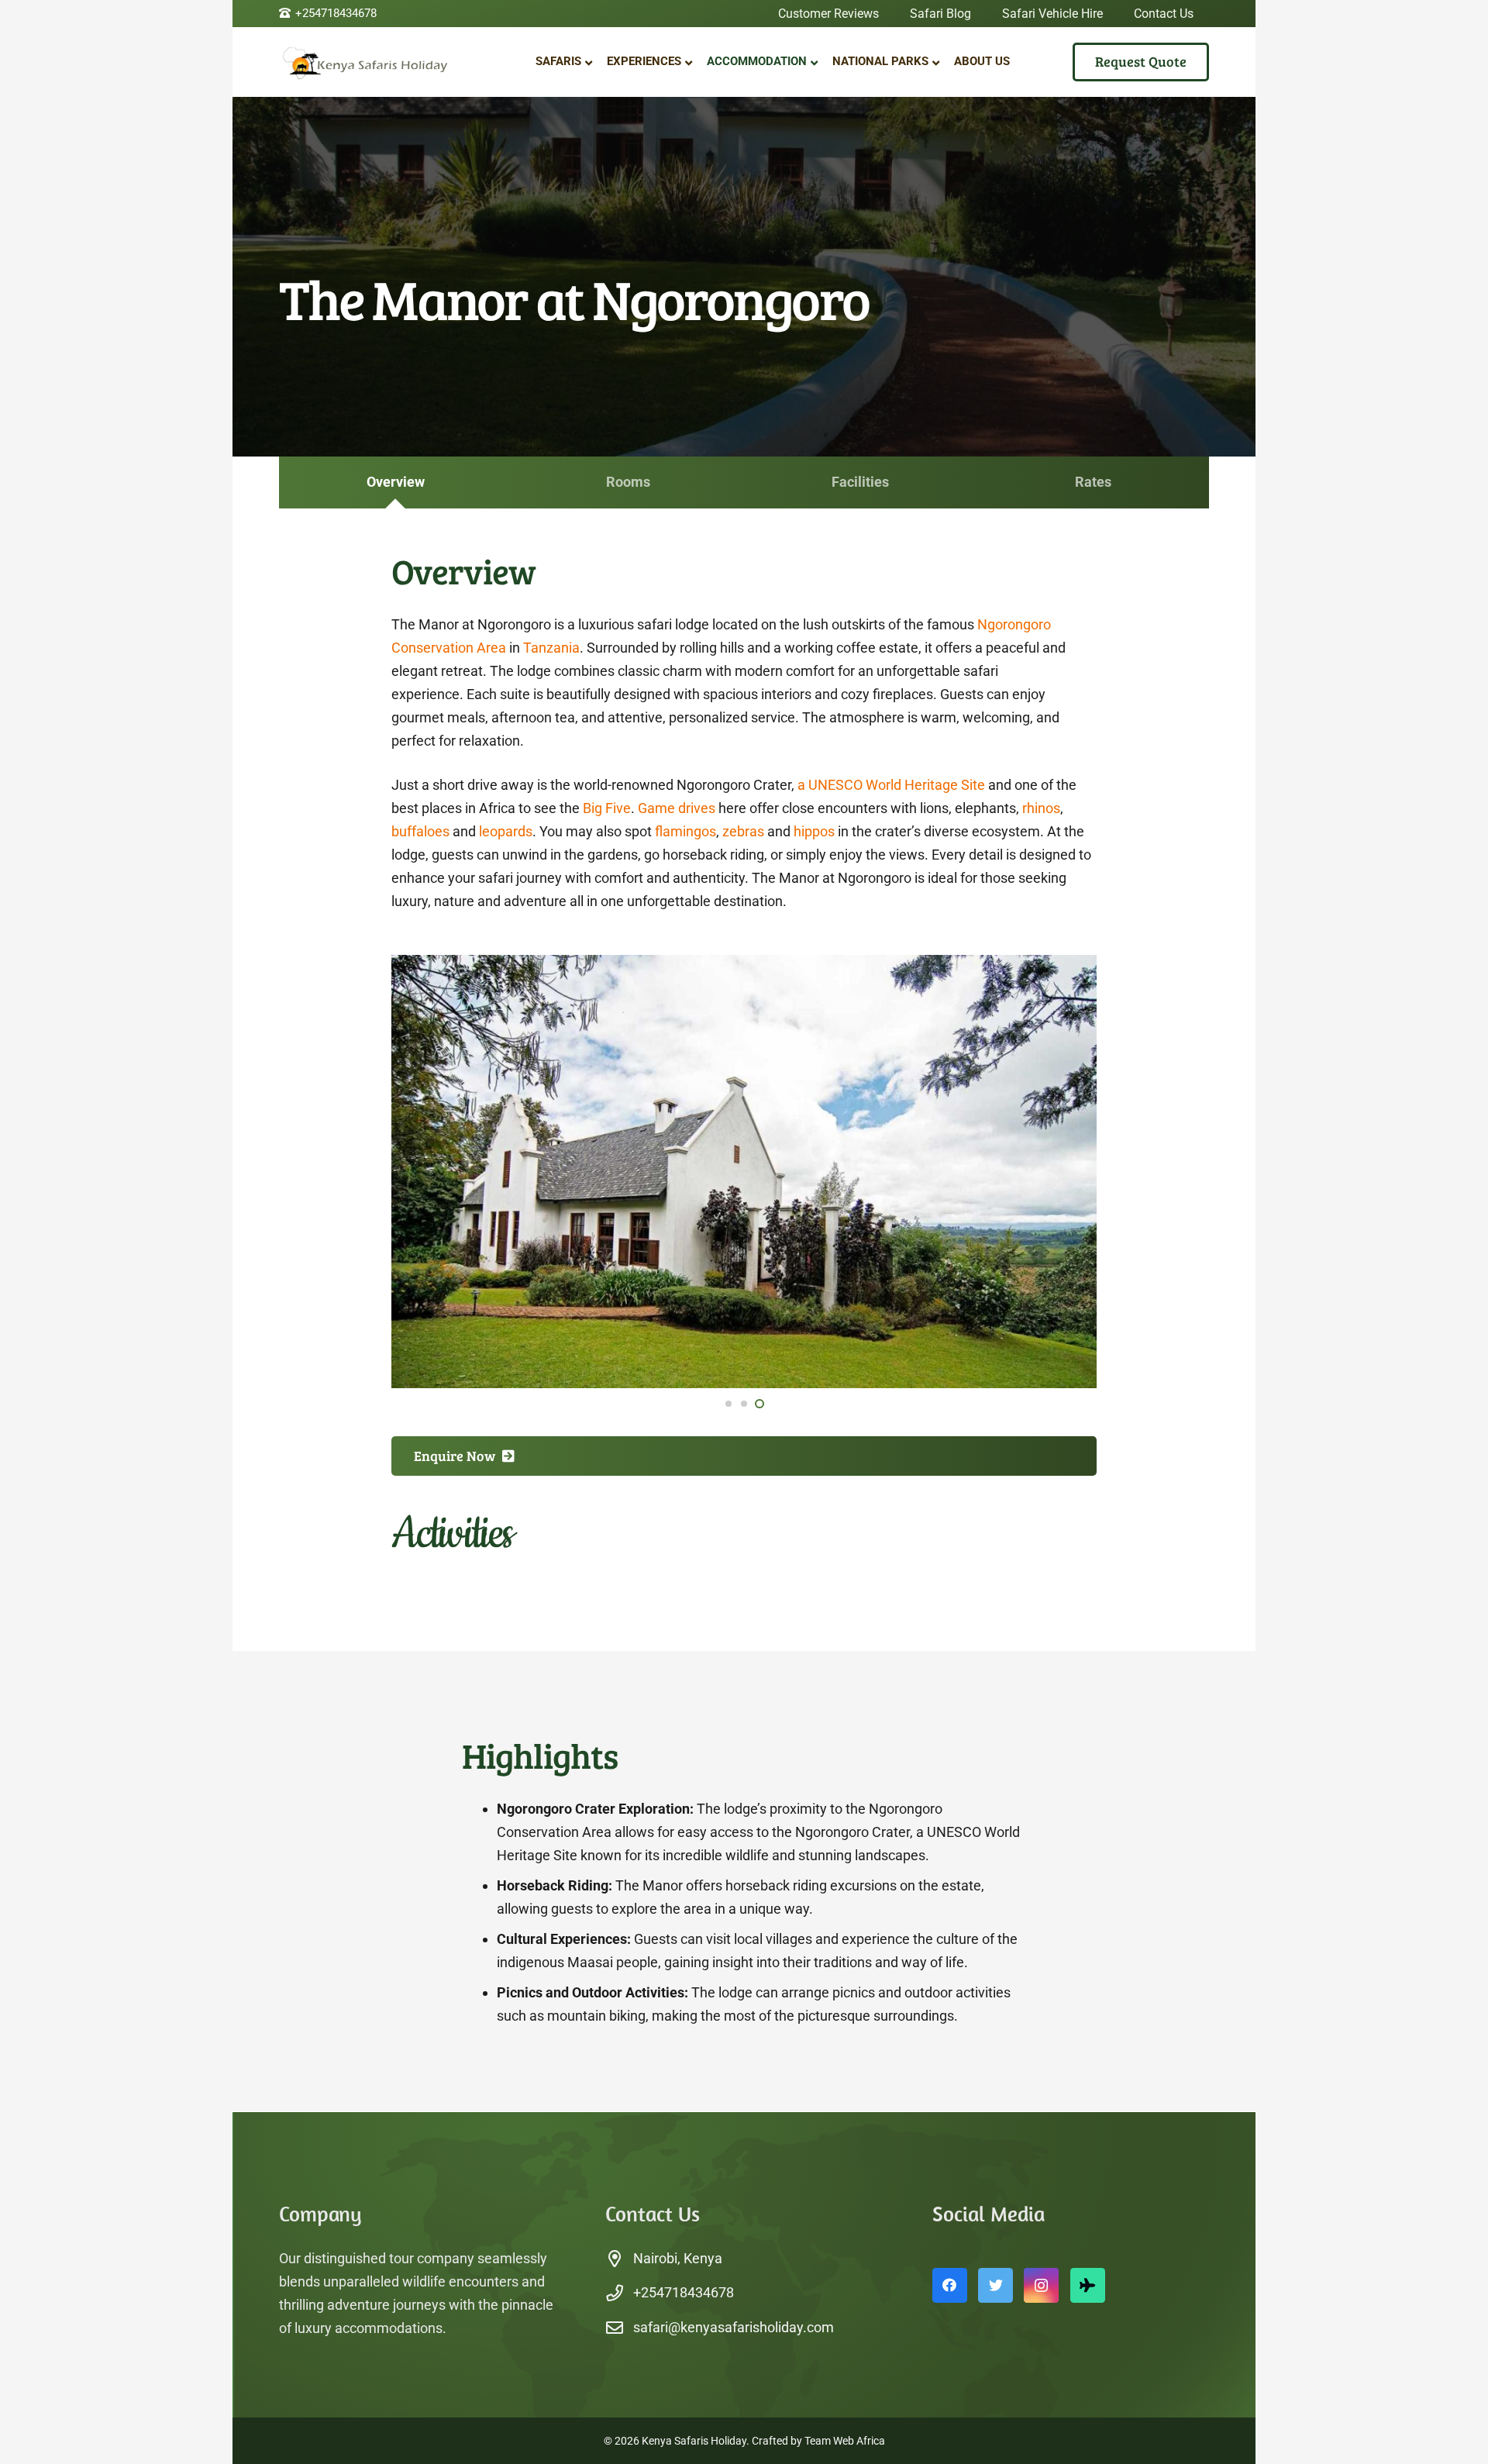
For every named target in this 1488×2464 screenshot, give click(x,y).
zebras (743, 831)
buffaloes (420, 831)
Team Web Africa (845, 2441)
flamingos (685, 831)
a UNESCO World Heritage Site (891, 785)
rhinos (1041, 808)
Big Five (607, 808)
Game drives (677, 808)
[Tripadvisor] (1088, 2285)
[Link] (375, 62)
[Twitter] (995, 2285)
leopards (506, 831)
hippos (814, 831)
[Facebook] (950, 2285)
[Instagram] (1041, 2285)
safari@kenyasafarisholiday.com (734, 2327)
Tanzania (551, 648)
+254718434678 (684, 2292)
